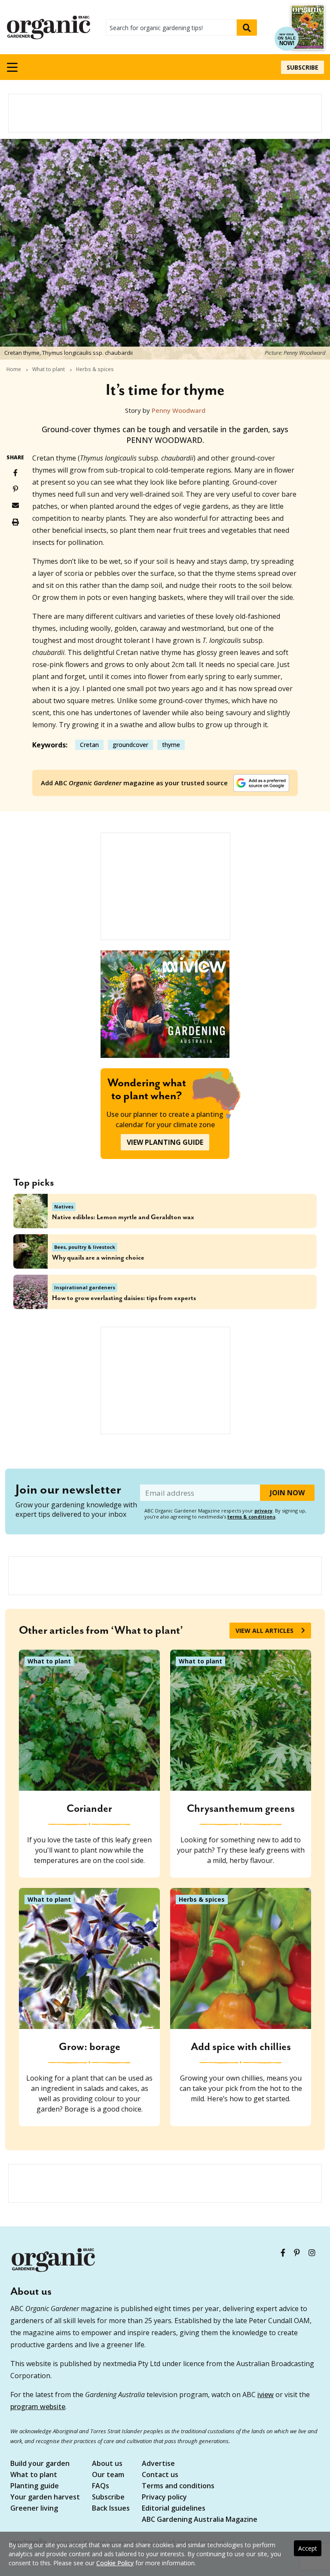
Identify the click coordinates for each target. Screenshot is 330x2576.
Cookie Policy (115, 2563)
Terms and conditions (178, 2486)
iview (266, 2395)
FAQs (101, 2486)
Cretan (89, 745)
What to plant (49, 369)
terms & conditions (251, 1517)
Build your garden (40, 2464)
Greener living (34, 2509)
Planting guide (35, 2486)
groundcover (130, 745)
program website (38, 2407)
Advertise (158, 2464)
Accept (308, 2548)
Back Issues (111, 2509)
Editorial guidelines (174, 2509)
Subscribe (302, 67)
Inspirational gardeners (85, 1287)
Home (14, 369)
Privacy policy (164, 2498)
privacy (263, 1511)
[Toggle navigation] (12, 67)
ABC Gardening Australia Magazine (200, 2520)
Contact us (160, 2475)
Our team (108, 2475)
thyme (171, 745)
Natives (64, 1207)
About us (107, 2464)
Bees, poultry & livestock (85, 1247)
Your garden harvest (45, 2498)
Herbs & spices (95, 369)
